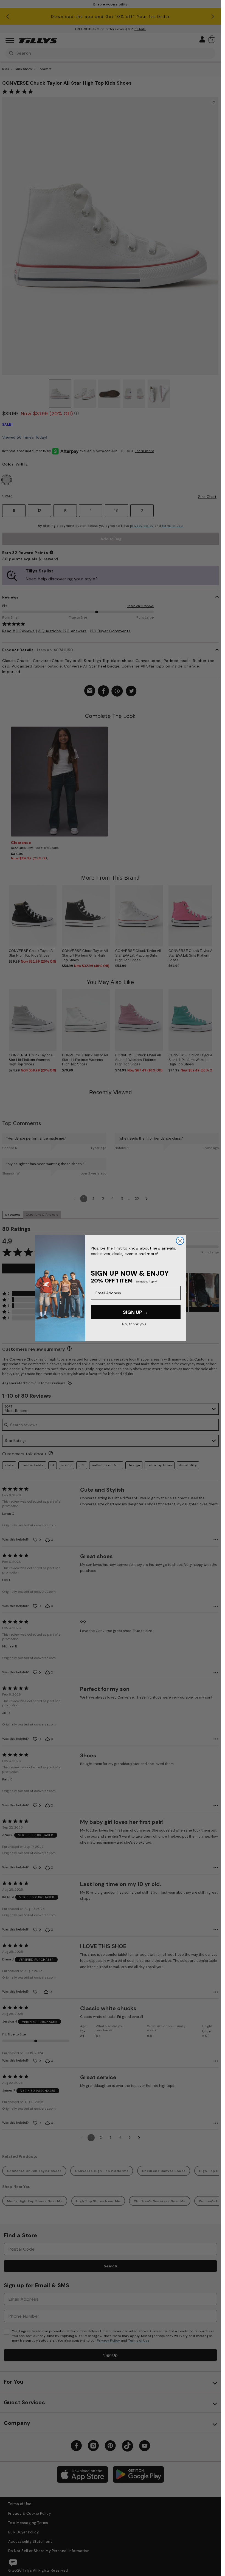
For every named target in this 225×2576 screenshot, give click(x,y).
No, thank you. (134, 1324)
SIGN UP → (136, 1312)
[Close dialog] (180, 1241)
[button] (216, 918)
